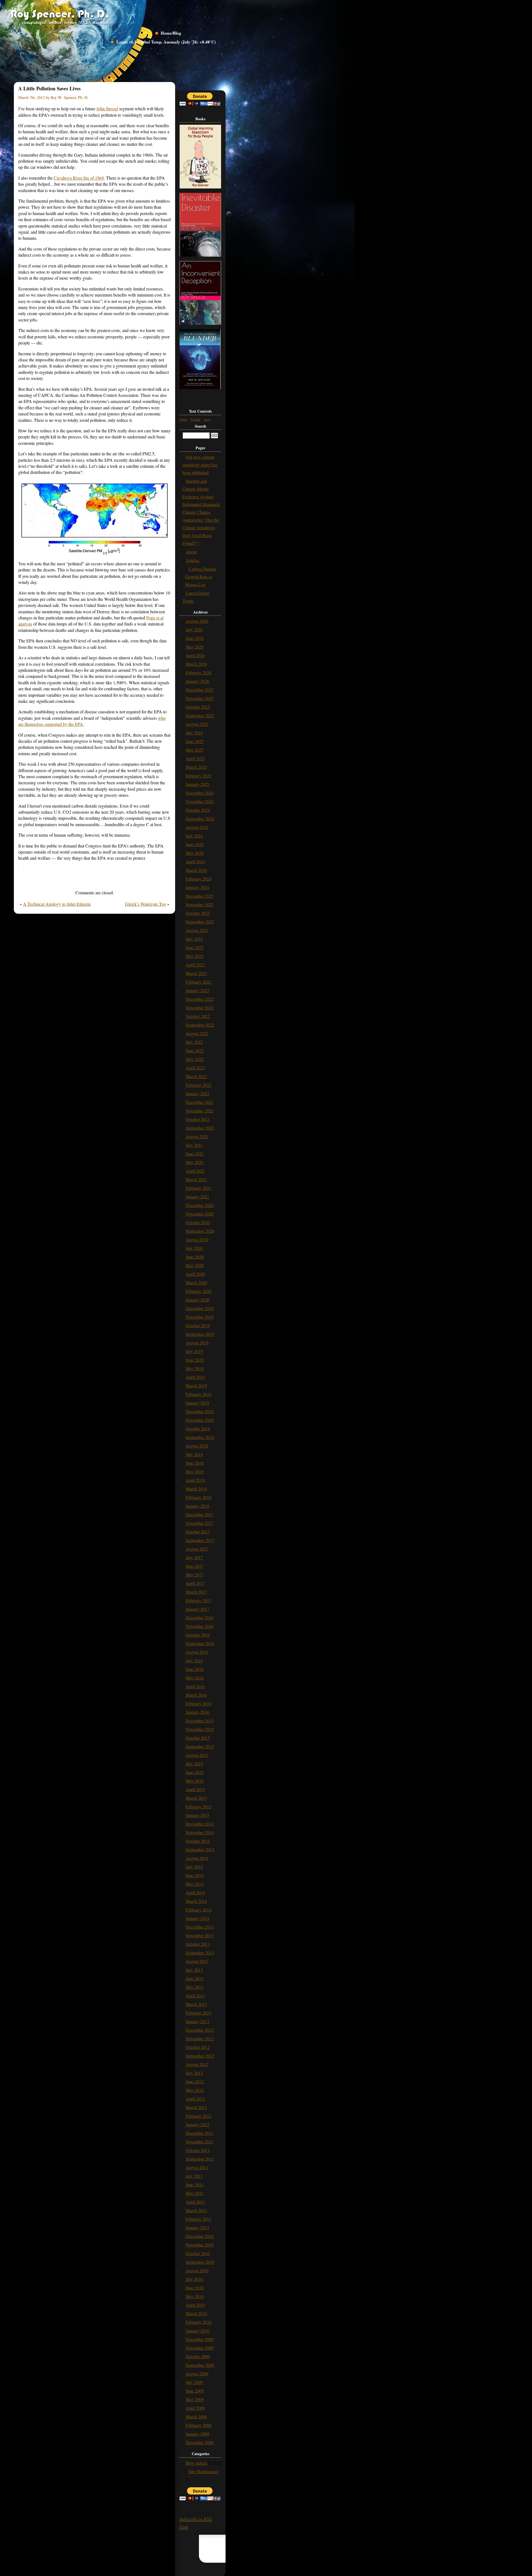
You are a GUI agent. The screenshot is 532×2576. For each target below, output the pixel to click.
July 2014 (194, 1867)
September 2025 (200, 715)
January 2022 (197, 1093)
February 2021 (199, 1188)
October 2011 (198, 2150)
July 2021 (194, 1145)
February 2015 (199, 1807)
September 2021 (200, 1128)
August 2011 (197, 2167)
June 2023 (195, 947)
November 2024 (200, 801)
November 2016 (200, 1626)
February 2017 (199, 1600)
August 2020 (197, 1240)
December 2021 (200, 1102)
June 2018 (195, 1463)
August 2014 (197, 1858)
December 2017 (200, 1514)
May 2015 (195, 1781)
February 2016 (199, 1703)
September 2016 (200, 1643)
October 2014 (198, 1841)
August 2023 (197, 930)
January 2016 (197, 1712)
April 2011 (195, 2202)
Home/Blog (171, 33)
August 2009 (197, 2374)
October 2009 (198, 2356)
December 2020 (200, 1205)
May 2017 (195, 1575)
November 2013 (200, 1935)
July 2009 (194, 2382)
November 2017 (200, 1523)
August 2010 (197, 2270)
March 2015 (196, 1798)
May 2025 (195, 750)
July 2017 (194, 1557)
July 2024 (194, 836)
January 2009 (197, 2434)
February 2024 (199, 879)
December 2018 (200, 1411)
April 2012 (195, 2099)
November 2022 (200, 1008)
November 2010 (200, 2245)
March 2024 (196, 870)
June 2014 (195, 1875)
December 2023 (200, 896)
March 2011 (196, 2210)
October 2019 (198, 1325)
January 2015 (197, 1815)
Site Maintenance (204, 2471)
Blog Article (196, 2463)
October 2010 (198, 2253)
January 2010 (197, 2331)
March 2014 (196, 1901)
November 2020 (200, 1214)
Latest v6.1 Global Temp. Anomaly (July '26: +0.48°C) (166, 42)
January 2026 (197, 681)
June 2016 (195, 1669)
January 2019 (197, 1403)
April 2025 (195, 758)
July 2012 (194, 2073)
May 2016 (195, 1678)
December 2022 (200, 999)
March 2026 (196, 664)
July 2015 (194, 1764)
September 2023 (200, 922)
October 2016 (198, 1635)
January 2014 (197, 1918)
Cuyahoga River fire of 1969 (79, 178)
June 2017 (195, 1566)
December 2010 (200, 2236)
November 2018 (200, 1420)
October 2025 (198, 707)
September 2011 (200, 2159)
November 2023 (200, 904)
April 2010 (195, 2305)
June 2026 (195, 638)
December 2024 (200, 793)
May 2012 (195, 2090)
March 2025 (196, 767)
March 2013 (196, 2004)
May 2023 (195, 956)
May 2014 (195, 1884)
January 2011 (197, 2227)
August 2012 (197, 2064)
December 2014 (200, 1824)
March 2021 (196, 1179)
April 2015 (195, 1789)
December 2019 (200, 1308)
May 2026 (195, 647)
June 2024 (195, 844)
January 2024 (197, 887)
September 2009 (200, 2365)
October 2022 (198, 1016)
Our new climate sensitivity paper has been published (200, 465)
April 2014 (195, 1892)
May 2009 (195, 2399)
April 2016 (195, 1686)
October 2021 (198, 1119)
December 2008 (200, 2442)
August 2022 (197, 1033)
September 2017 (200, 1540)
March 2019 (196, 1386)
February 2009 (199, 2425)
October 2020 (198, 1222)
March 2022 (196, 1076)
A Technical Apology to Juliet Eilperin (57, 904)
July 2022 (194, 1042)
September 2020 (200, 1231)
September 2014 (200, 1849)
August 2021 (197, 1136)
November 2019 (200, 1317)
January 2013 (197, 2021)
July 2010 (194, 2279)
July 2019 (194, 1351)
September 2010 (200, 2262)
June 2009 (195, 2391)
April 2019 (195, 1377)
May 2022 (195, 1059)
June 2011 (195, 2185)
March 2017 (196, 1592)
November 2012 (200, 2038)
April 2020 (195, 1274)
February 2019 (199, 1394)
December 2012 (200, 2030)
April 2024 (195, 861)
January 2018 (197, 1506)
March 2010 (196, 2313)
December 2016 (200, 1618)
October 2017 (198, 1532)
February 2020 (199, 1291)
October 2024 (198, 810)
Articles (192, 560)
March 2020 (196, 1282)
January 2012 (197, 2124)
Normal (195, 419)
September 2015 (200, 1746)
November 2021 (200, 1111)
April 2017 (195, 1583)
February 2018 (199, 1497)
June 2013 (195, 1978)
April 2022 (195, 1068)
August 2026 (197, 621)
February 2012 (199, 2116)
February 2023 (199, 982)
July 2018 (194, 1454)
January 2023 (197, 990)
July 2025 (194, 733)
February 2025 (199, 776)
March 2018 (196, 1489)
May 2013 (195, 1987)
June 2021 (195, 1154)
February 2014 (199, 1910)
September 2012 (200, 2056)
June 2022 (195, 1050)
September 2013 (200, 1953)
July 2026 (194, 630)
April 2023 (195, 965)
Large (207, 419)
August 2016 (197, 1652)
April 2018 (195, 1480)
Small (183, 419)
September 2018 (200, 1437)
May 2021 (195, 1162)
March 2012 (196, 2107)
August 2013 (197, 1961)
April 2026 (195, 655)
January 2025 (197, 784)
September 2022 (200, 1025)
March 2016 (196, 1695)
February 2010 (199, 2322)
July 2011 (194, 2176)
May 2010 (195, 2296)
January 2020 (197, 1300)
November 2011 (200, 2142)
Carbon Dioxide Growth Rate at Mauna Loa (201, 577)
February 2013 (199, 2013)
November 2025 (200, 698)
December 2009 (200, 2339)
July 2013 (194, 1970)
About (191, 552)
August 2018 (197, 1446)
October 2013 (198, 1944)
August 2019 (197, 1343)
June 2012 (195, 2081)
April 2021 (195, 1171)
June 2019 (195, 1360)
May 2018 (195, 1471)
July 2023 (194, 939)
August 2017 (197, 1549)
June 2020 (195, 1257)
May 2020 (195, 1265)
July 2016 (194, 1660)
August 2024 (197, 827)
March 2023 (196, 973)
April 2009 (195, 2408)
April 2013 (195, 1996)
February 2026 (199, 672)
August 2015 (197, 1755)
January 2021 (197, 1197)
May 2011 (195, 2193)
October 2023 (198, 913)
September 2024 (200, 819)
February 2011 (199, 2219)
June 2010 (195, 2288)
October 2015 (198, 1738)
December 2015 (200, 1721)
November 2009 (200, 2348)
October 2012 (198, 2047)
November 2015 (200, 1729)
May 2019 (195, 1368)
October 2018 (198, 1429)
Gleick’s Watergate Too (145, 904)
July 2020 (194, 1248)
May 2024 (195, 853)
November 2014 (200, 1832)
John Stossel (107, 108)
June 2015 (195, 1772)
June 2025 (195, 741)
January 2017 (197, 1609)
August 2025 (197, 724)
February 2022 (199, 1085)
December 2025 (200, 690)
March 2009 (196, 2417)
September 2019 (200, 1334)
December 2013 (200, 1927)
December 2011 (200, 2133)
